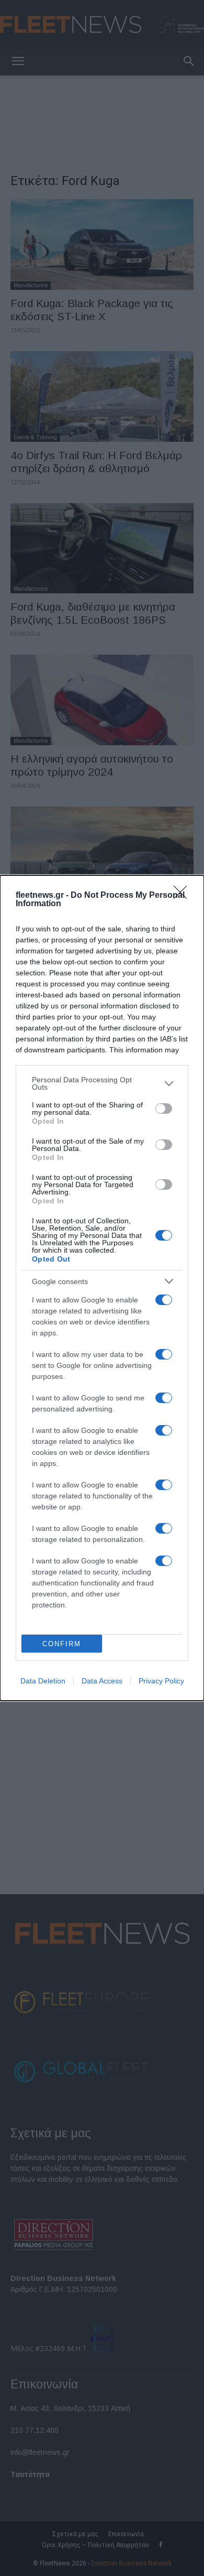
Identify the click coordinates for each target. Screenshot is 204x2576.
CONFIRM (62, 1644)
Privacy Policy (161, 1681)
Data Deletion (43, 1681)
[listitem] (102, 1083)
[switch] (164, 1108)
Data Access (102, 1681)
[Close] (184, 896)
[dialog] (102, 1288)
